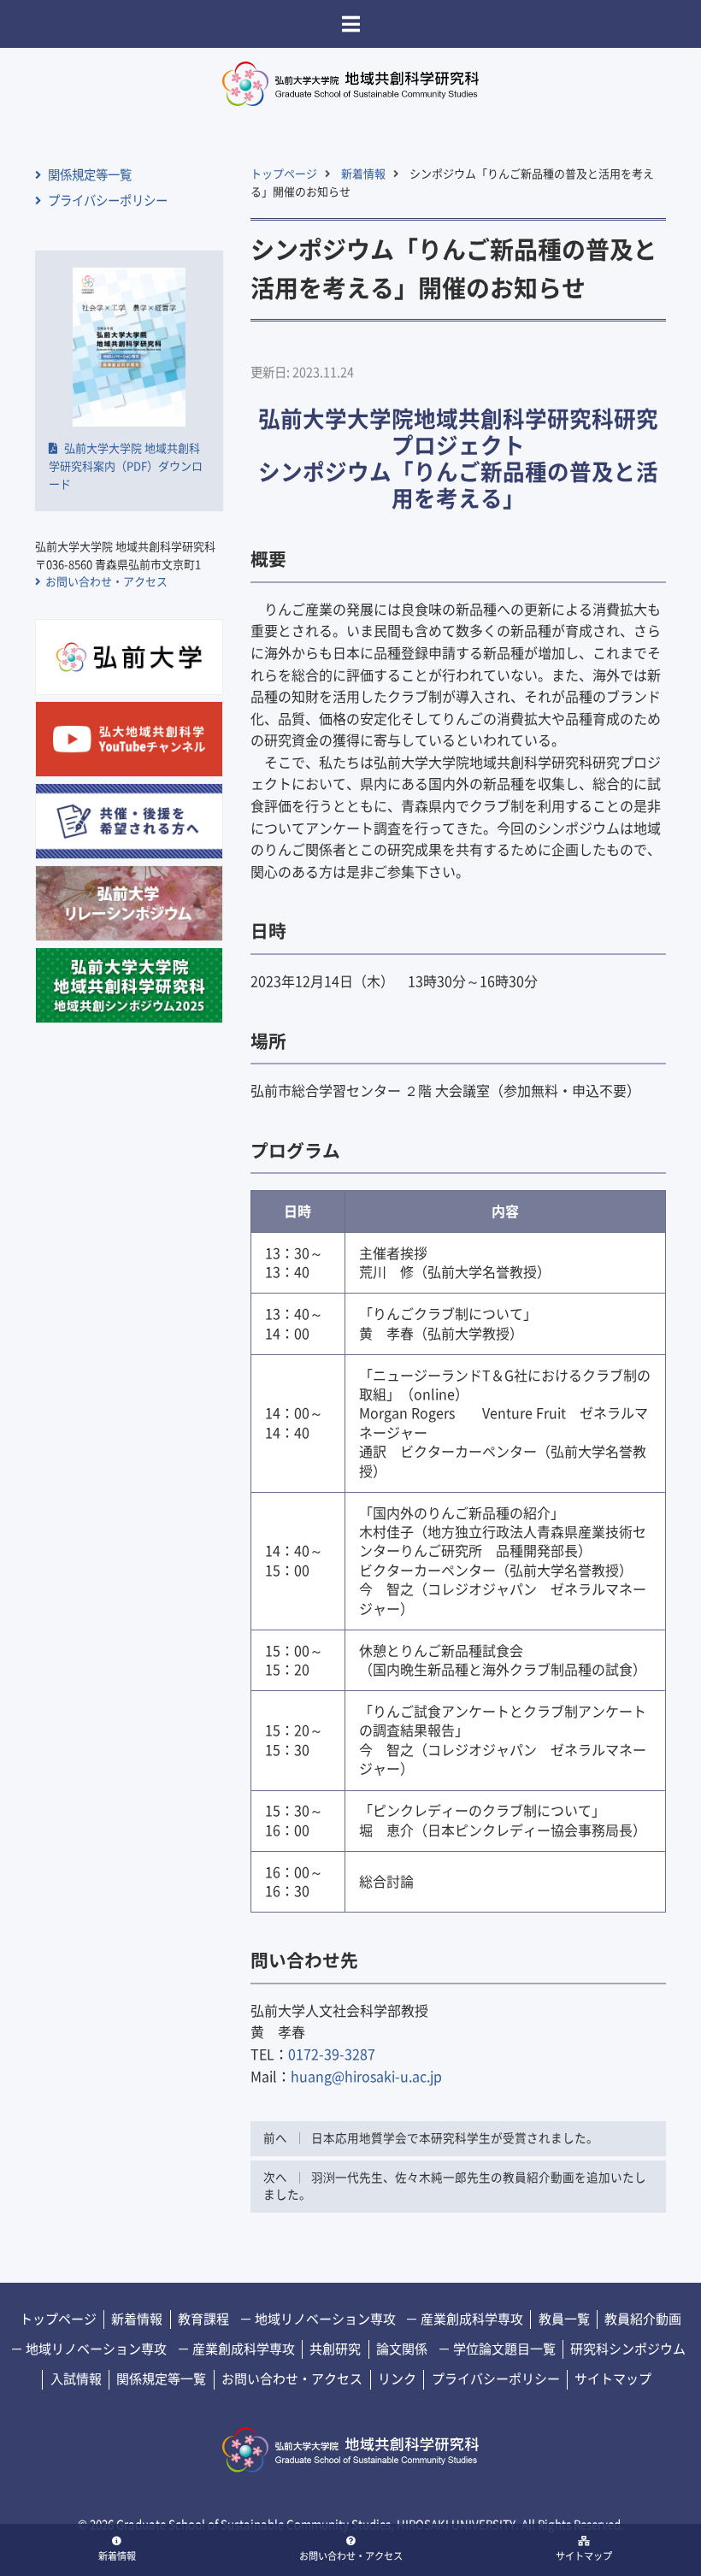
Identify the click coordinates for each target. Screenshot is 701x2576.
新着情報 (117, 2556)
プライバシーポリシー (106, 200)
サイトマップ (584, 2556)
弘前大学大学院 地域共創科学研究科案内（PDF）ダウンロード (126, 466)
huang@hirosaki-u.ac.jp (366, 2077)
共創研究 (335, 2349)
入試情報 (76, 2379)
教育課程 (203, 2319)
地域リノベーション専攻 (324, 2319)
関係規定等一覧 (88, 175)
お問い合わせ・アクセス (351, 2556)
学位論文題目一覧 (503, 2349)
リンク (397, 2379)
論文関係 (402, 2349)
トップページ (284, 174)
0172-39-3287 (332, 2054)
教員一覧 (564, 2319)
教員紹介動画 (643, 2319)
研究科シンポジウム (628, 2349)
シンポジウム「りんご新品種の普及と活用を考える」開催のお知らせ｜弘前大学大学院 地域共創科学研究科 (350, 84)
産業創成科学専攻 (471, 2319)
